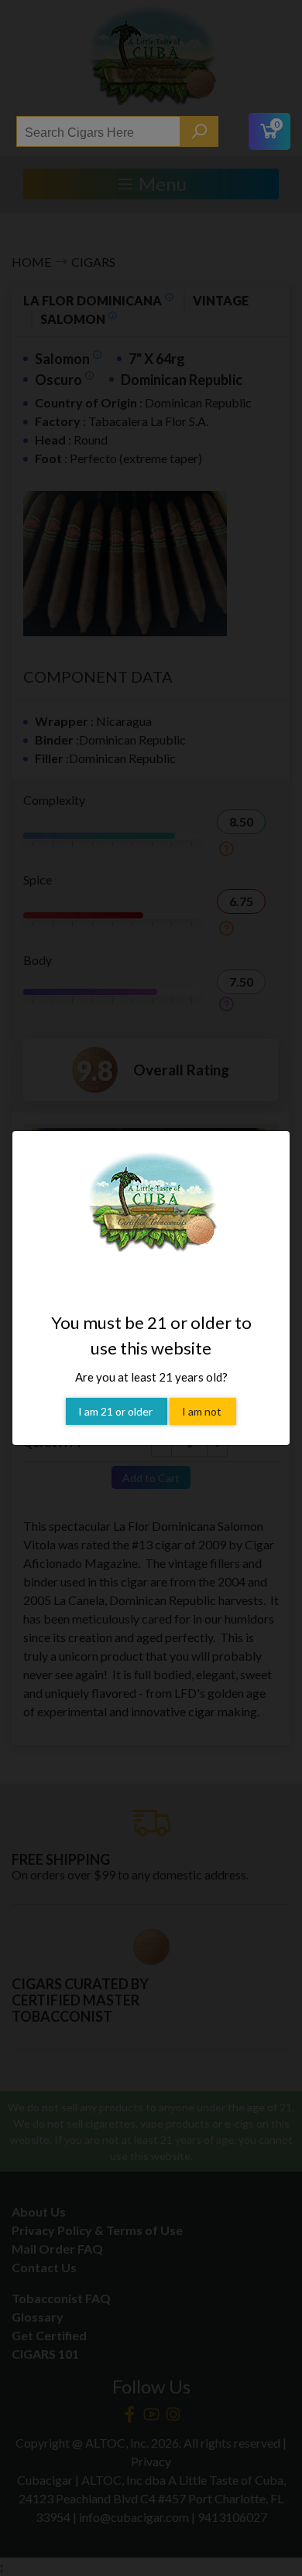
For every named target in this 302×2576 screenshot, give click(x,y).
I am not (203, 1411)
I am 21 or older (117, 1411)
